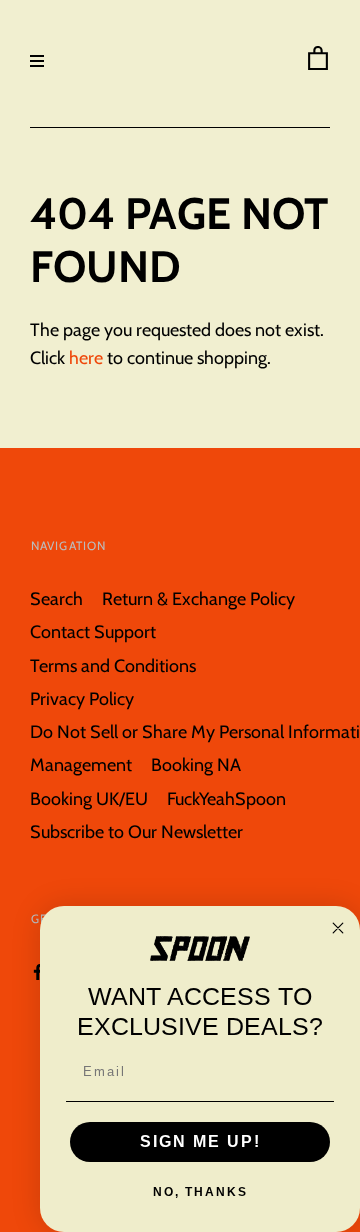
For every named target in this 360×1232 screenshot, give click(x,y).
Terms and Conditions (113, 665)
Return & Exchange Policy (198, 598)
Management (81, 764)
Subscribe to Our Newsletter (136, 831)
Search (56, 598)
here (86, 357)
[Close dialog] (338, 928)
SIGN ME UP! (200, 1141)
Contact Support (93, 631)
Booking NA (196, 764)
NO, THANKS (200, 1192)
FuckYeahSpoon (226, 798)
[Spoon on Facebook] (38, 970)
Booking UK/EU (89, 798)
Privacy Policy (82, 698)
